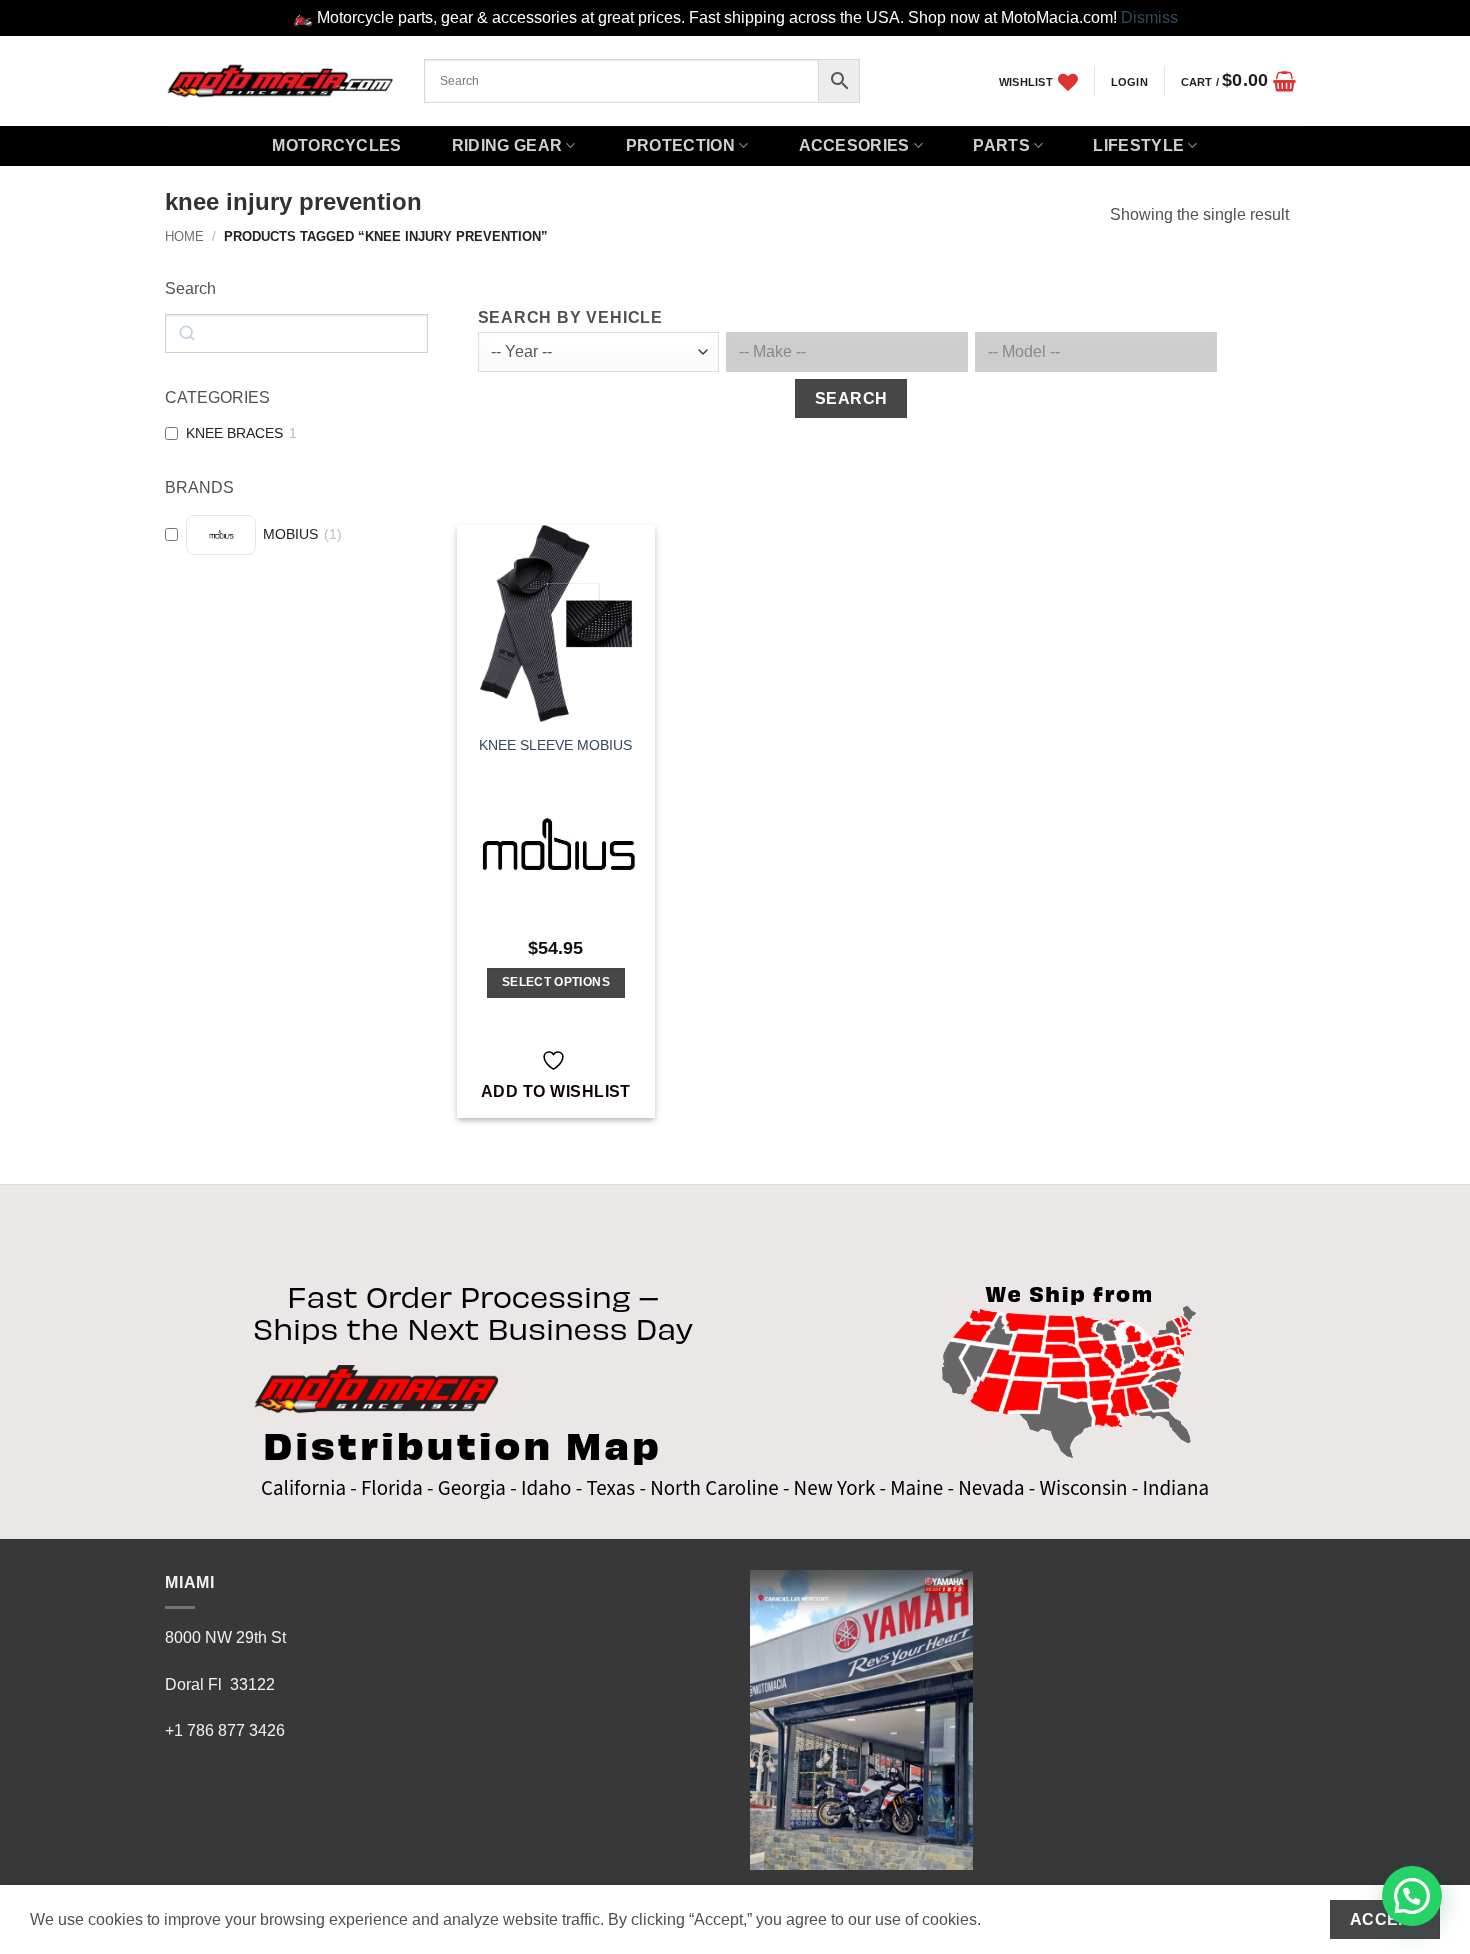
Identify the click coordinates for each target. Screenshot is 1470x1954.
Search (851, 398)
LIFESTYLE (1138, 145)
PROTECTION (680, 145)
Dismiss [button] (1149, 17)
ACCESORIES (854, 145)
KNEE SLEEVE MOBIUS (555, 745)
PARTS (1001, 145)
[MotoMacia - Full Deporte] (279, 80)
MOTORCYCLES (337, 145)
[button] (1129, 82)
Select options (556, 982)
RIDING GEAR (507, 145)
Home (184, 236)
